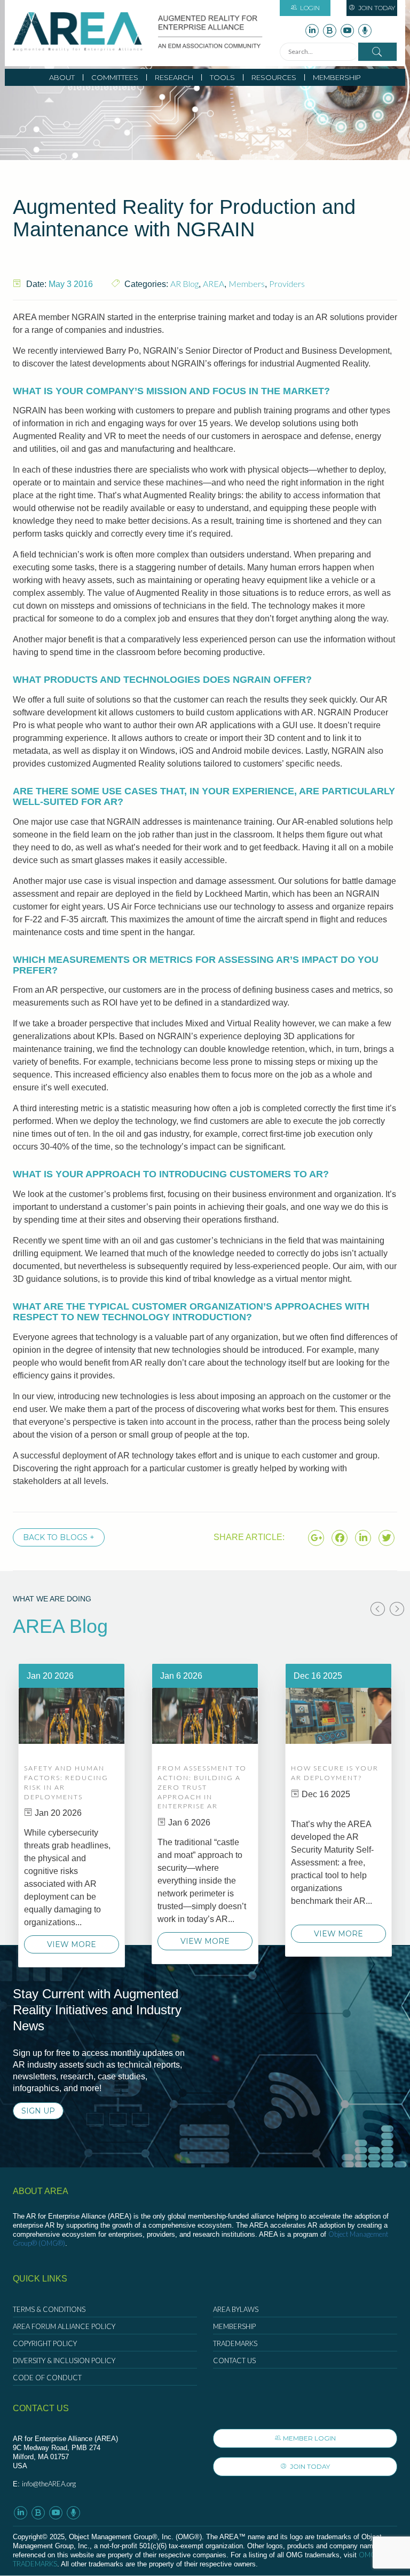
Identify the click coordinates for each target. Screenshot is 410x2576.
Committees (115, 77)
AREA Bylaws (236, 2309)
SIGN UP (38, 2111)
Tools (222, 77)
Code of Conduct (47, 2378)
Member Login (309, 2438)
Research (174, 77)
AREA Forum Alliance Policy (64, 2326)
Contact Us (234, 2360)
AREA (214, 284)
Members (247, 284)
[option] (72, 1815)
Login (310, 8)
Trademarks (235, 2343)
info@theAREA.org (49, 2484)
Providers (287, 284)
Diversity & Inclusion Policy (64, 2360)
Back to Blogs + (59, 1537)
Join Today (376, 8)
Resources (274, 77)
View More (72, 1944)
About (62, 77)
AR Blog (184, 284)
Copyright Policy (45, 2343)
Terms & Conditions (49, 2309)
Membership (337, 77)
